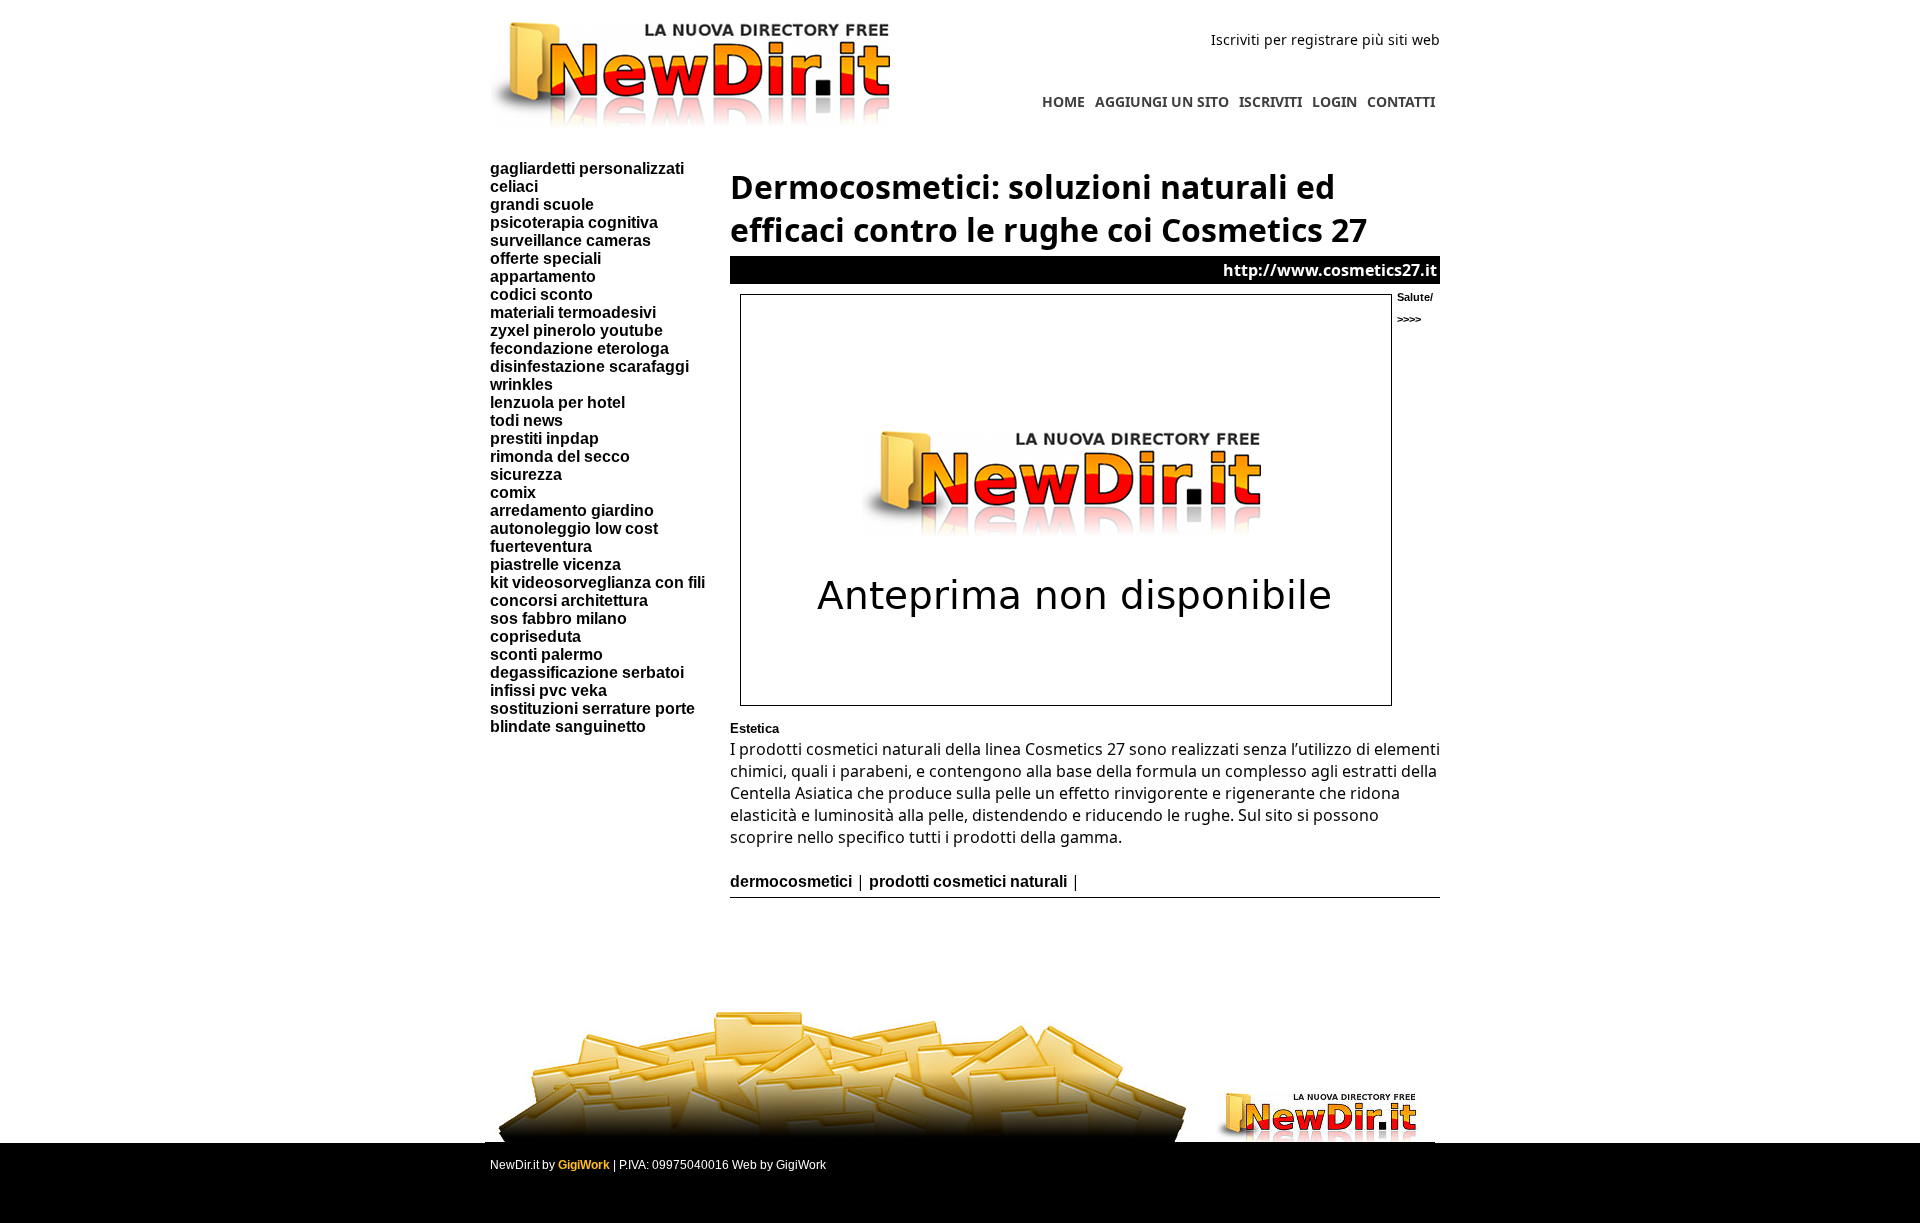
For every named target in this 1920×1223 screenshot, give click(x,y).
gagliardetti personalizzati (587, 168)
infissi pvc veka (548, 690)
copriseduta (535, 636)
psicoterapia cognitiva (574, 222)
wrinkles (521, 384)
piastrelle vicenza (555, 564)
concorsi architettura (569, 600)
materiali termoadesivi (573, 312)
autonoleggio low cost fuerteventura (574, 537)
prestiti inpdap (544, 438)
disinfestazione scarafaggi (589, 366)
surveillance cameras (570, 240)
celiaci (514, 186)
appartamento (543, 276)
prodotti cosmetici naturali (968, 881)
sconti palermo (546, 654)
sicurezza (526, 474)
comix (513, 492)
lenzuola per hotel (557, 402)
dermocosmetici (791, 881)
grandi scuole (542, 204)
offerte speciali (545, 258)
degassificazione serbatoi (587, 672)
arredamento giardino (572, 510)
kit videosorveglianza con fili (597, 582)
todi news (526, 420)
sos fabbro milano (558, 618)
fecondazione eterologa (579, 348)
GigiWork (584, 1165)
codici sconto (541, 294)
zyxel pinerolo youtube (576, 330)
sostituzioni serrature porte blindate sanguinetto (592, 717)
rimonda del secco (560, 456)
